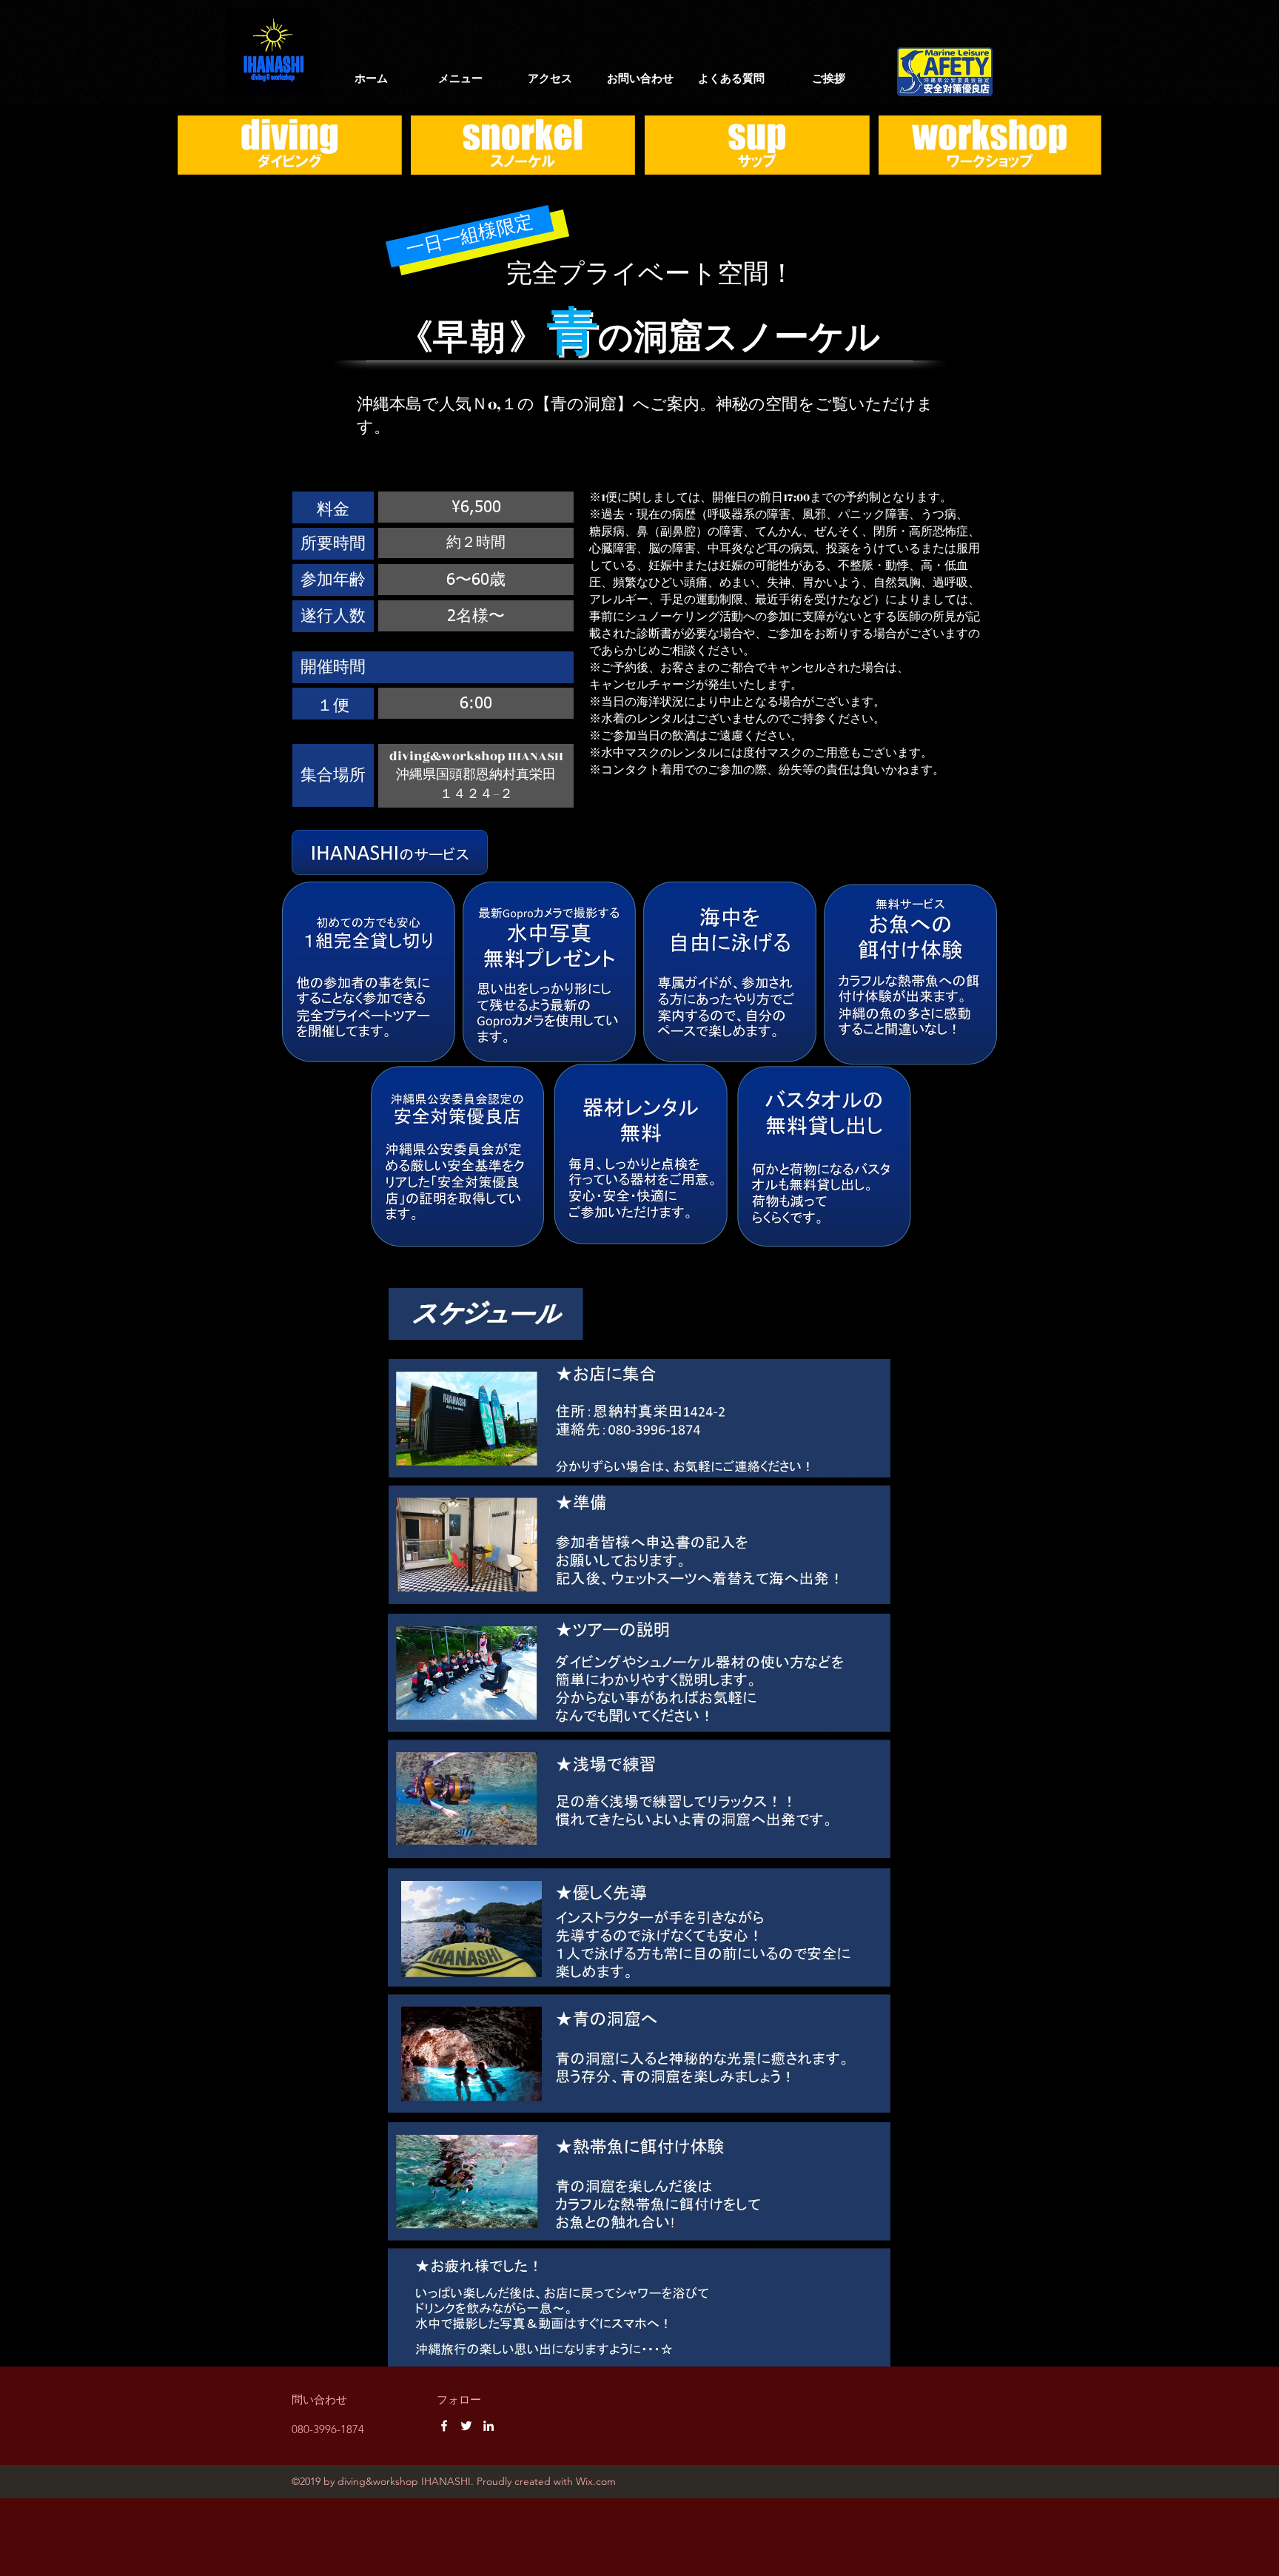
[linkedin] (489, 2426)
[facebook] (444, 2426)
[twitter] (466, 2426)
